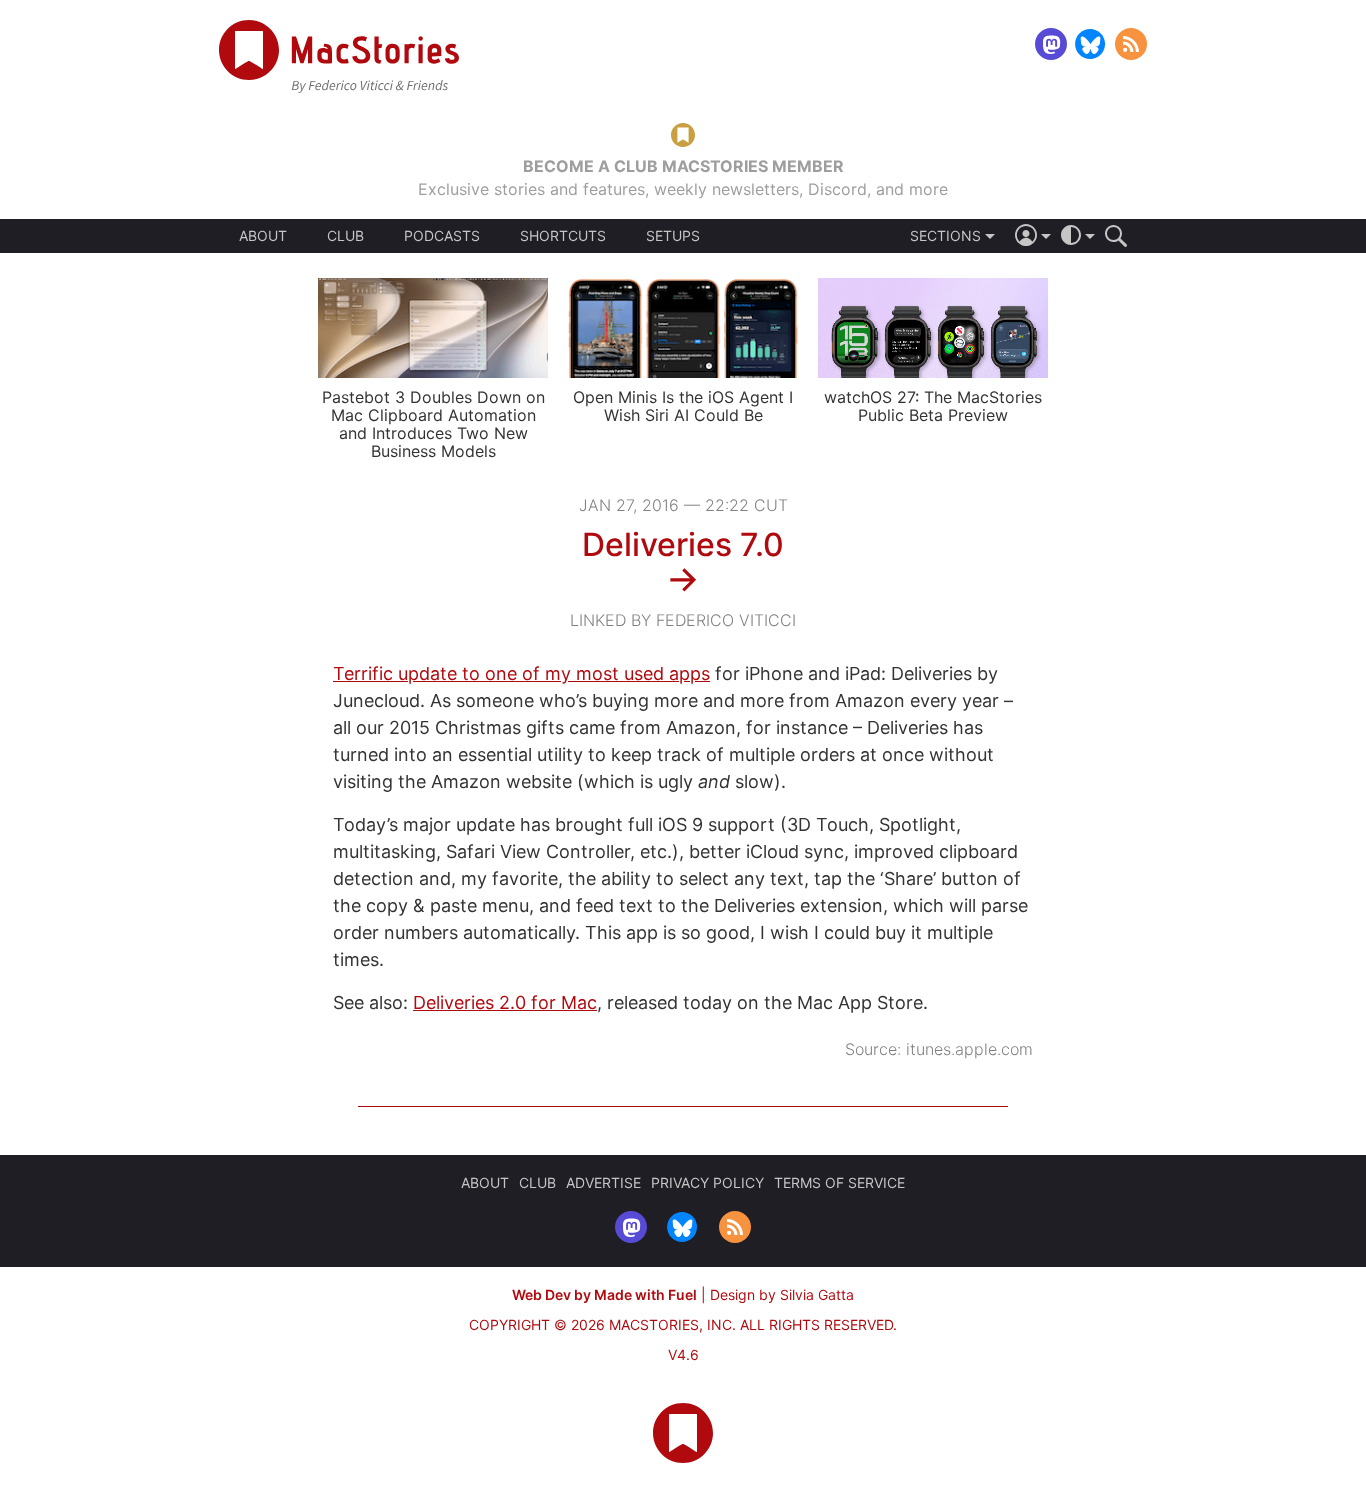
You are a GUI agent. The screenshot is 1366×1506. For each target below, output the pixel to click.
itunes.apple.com (969, 1049)
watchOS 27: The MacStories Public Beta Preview (933, 406)
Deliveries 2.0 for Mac (505, 1002)
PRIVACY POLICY (707, 1182)
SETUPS (673, 236)
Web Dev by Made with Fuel (604, 1294)
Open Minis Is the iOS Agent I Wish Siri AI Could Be (683, 406)
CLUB (345, 235)
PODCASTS (442, 236)
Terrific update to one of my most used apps (521, 673)
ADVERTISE (603, 1182)
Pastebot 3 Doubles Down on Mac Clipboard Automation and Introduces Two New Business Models (433, 424)
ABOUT (263, 236)
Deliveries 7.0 (683, 544)
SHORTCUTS (563, 236)
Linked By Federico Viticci (683, 620)
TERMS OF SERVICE (839, 1182)
